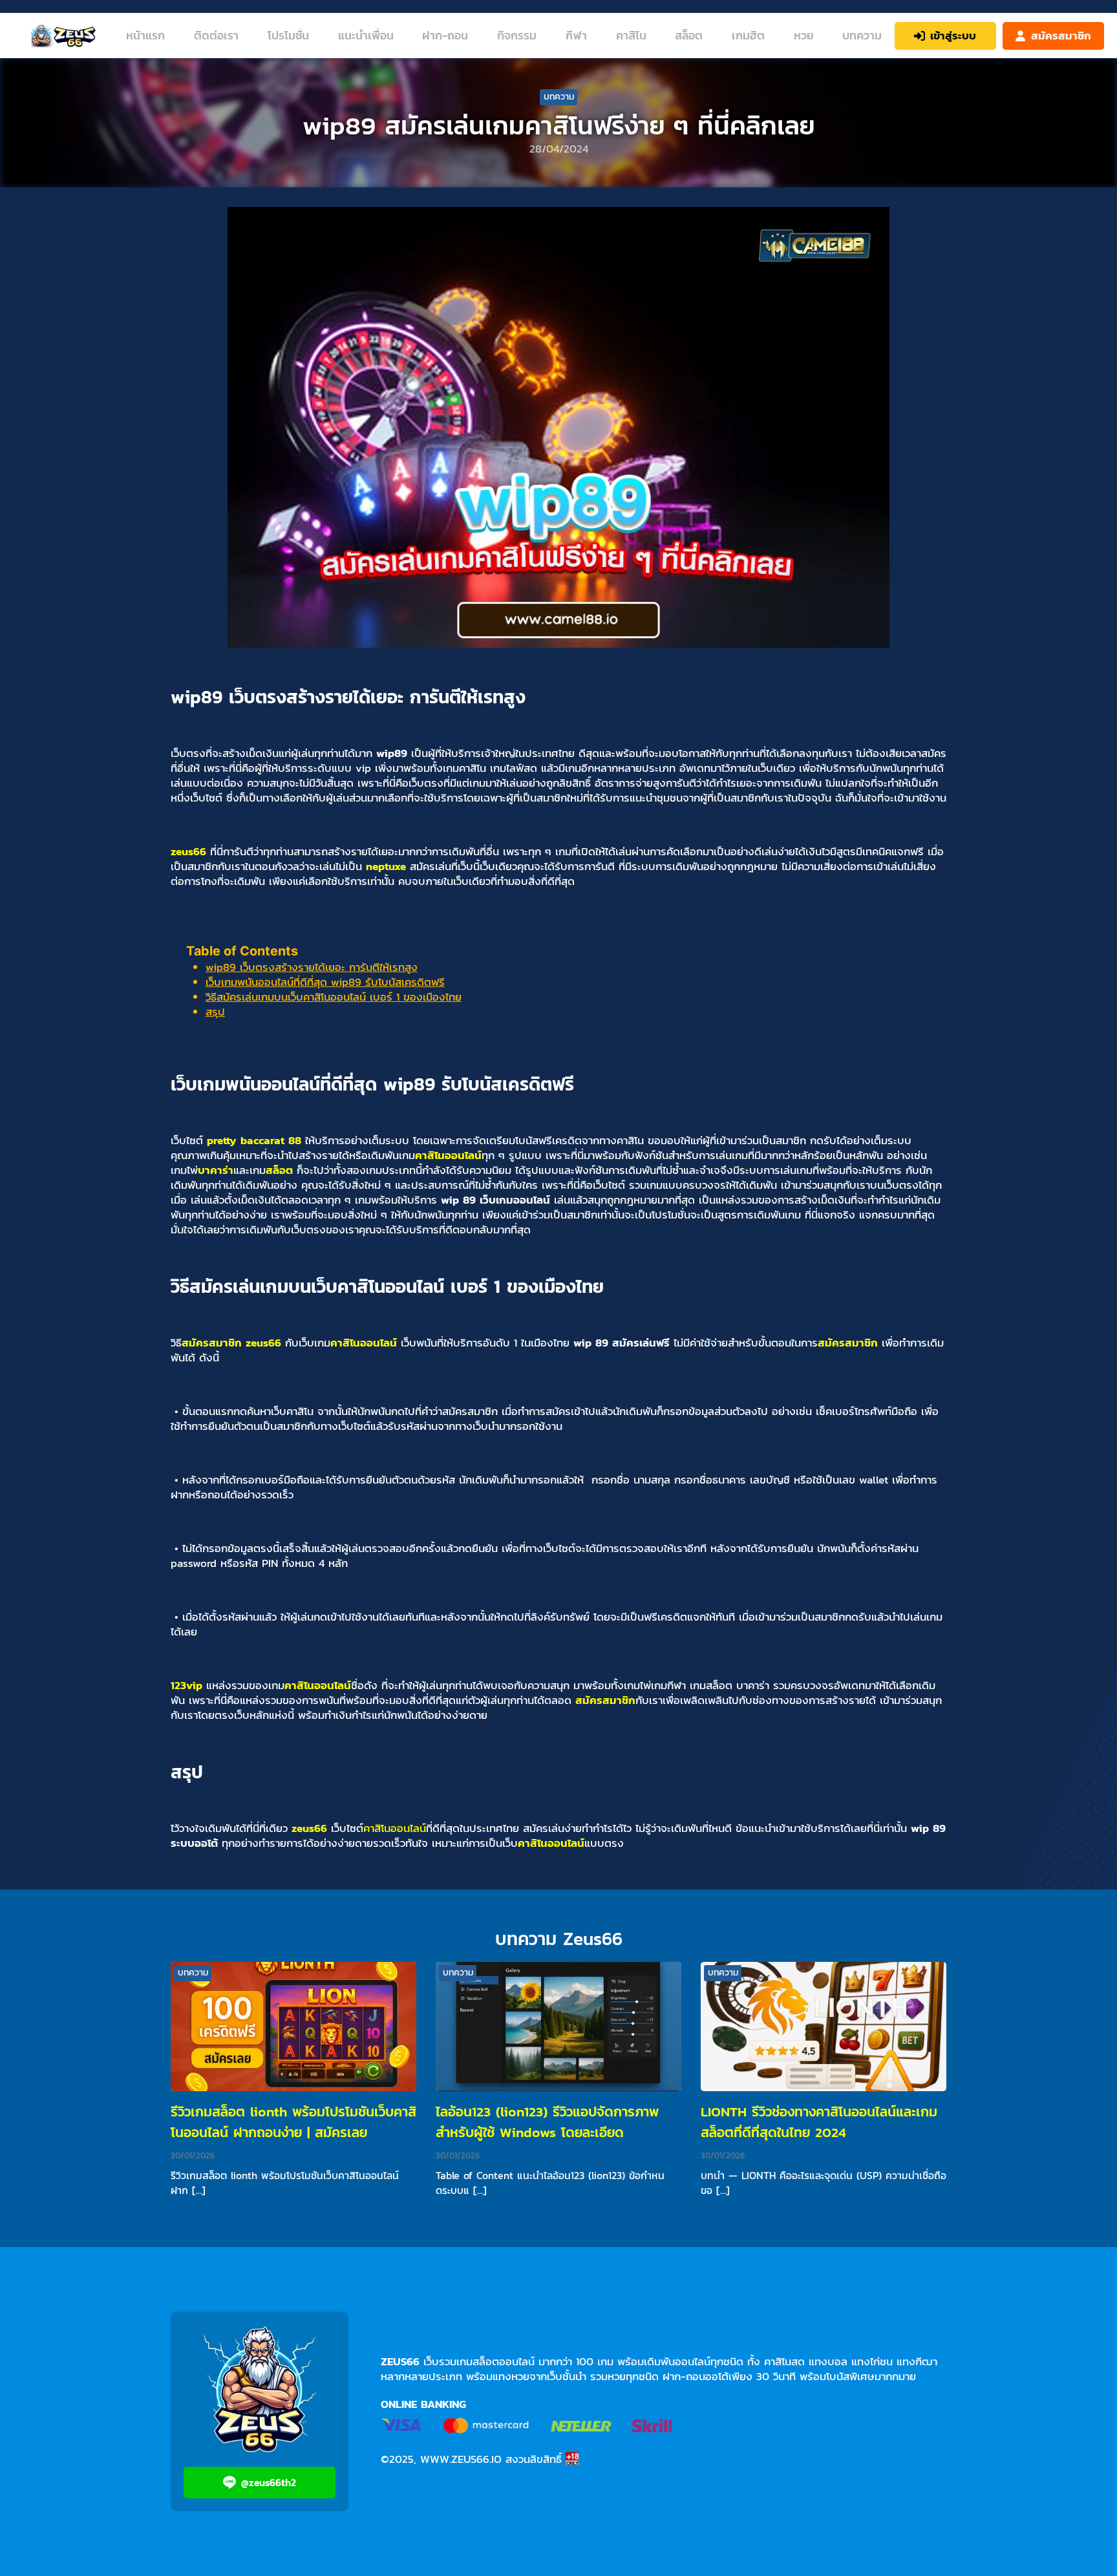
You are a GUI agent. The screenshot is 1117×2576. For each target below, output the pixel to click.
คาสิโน (631, 35)
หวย (803, 35)
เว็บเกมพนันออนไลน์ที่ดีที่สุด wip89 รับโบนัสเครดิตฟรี (325, 982)
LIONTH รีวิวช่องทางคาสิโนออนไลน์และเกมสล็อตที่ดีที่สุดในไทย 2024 (819, 2122)
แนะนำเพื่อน (366, 35)
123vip (186, 1685)
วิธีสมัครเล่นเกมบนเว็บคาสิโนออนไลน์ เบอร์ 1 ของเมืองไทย (334, 997)
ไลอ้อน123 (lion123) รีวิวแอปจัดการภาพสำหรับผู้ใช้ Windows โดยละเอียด (547, 2122)
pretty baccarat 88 (254, 1140)
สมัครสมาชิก (212, 1343)
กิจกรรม (517, 35)
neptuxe (386, 866)
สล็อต (689, 35)
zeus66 (188, 851)
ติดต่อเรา (216, 35)
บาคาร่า (216, 1170)
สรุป (215, 1012)
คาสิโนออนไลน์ (448, 1155)
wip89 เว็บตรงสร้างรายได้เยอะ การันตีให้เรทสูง (312, 967)
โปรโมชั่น (288, 35)
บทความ (862, 35)
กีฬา (576, 35)
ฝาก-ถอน (445, 35)
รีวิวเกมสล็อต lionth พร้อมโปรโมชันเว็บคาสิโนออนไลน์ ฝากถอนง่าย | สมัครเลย (293, 2122)
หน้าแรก (145, 35)
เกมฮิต (748, 35)
